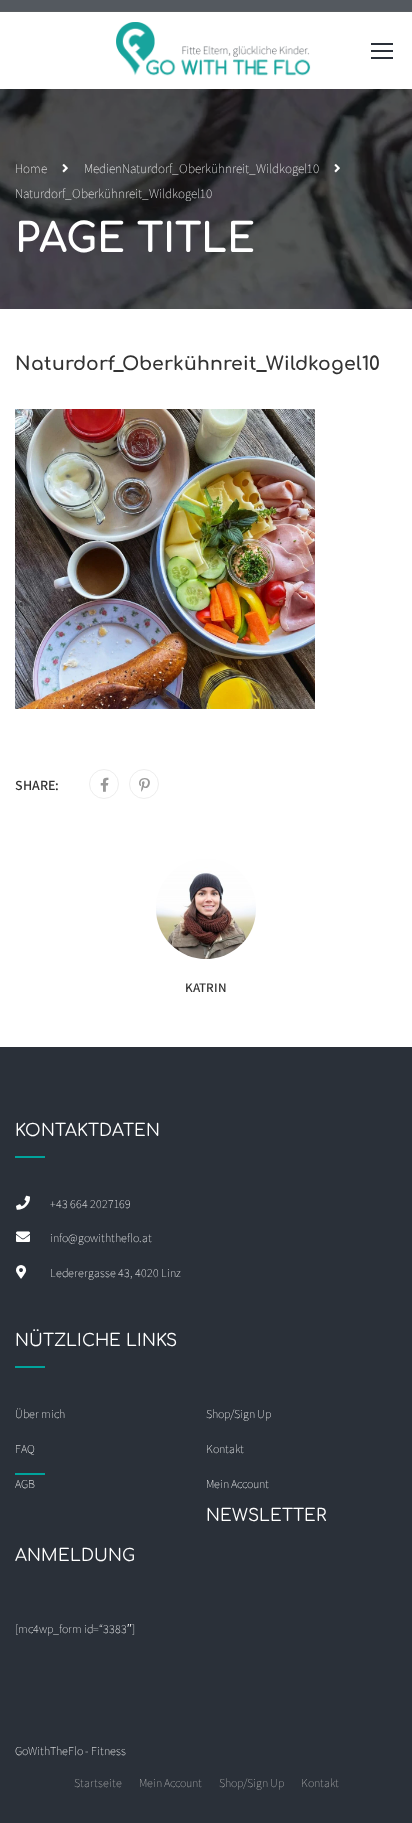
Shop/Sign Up (238, 1413)
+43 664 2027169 (90, 1203)
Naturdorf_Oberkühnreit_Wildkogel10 (220, 168)
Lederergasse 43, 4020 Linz (115, 1272)
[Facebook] (104, 785)
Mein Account (170, 1782)
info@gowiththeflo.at (101, 1237)
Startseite (98, 1782)
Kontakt (320, 1782)
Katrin (206, 987)
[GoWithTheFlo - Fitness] (214, 55)
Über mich (40, 1413)
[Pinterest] (144, 785)
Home (31, 168)
